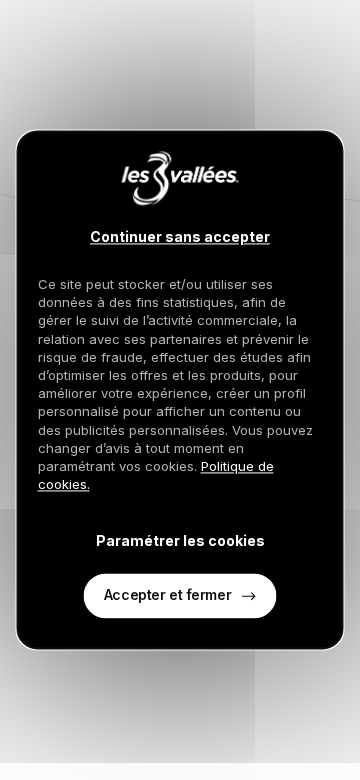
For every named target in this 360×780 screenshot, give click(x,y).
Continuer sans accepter (180, 237)
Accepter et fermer (167, 595)
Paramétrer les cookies (180, 540)
